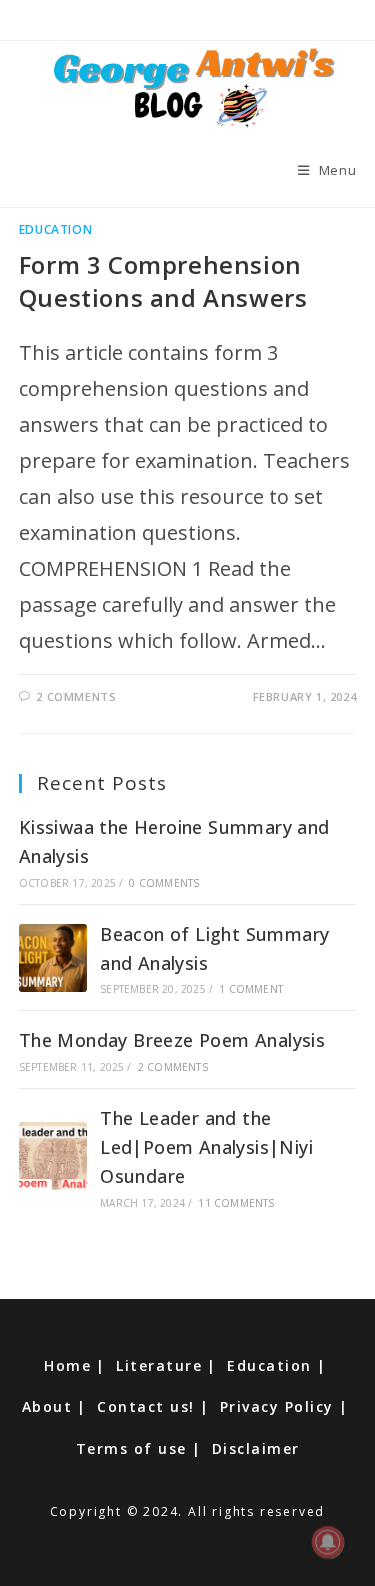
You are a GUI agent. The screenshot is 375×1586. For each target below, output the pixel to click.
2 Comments (76, 696)
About (47, 1406)
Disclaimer (256, 1448)
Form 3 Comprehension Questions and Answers (163, 281)
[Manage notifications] (328, 1542)
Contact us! (146, 1406)
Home (67, 1365)
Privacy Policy (277, 1406)
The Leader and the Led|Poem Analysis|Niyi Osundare (206, 1147)
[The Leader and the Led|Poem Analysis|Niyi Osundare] (53, 1156)
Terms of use (131, 1448)
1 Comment (251, 989)
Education (55, 229)
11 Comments (236, 1203)
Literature (159, 1365)
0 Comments (164, 883)
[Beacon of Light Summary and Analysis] (53, 958)
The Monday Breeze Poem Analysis (172, 1040)
